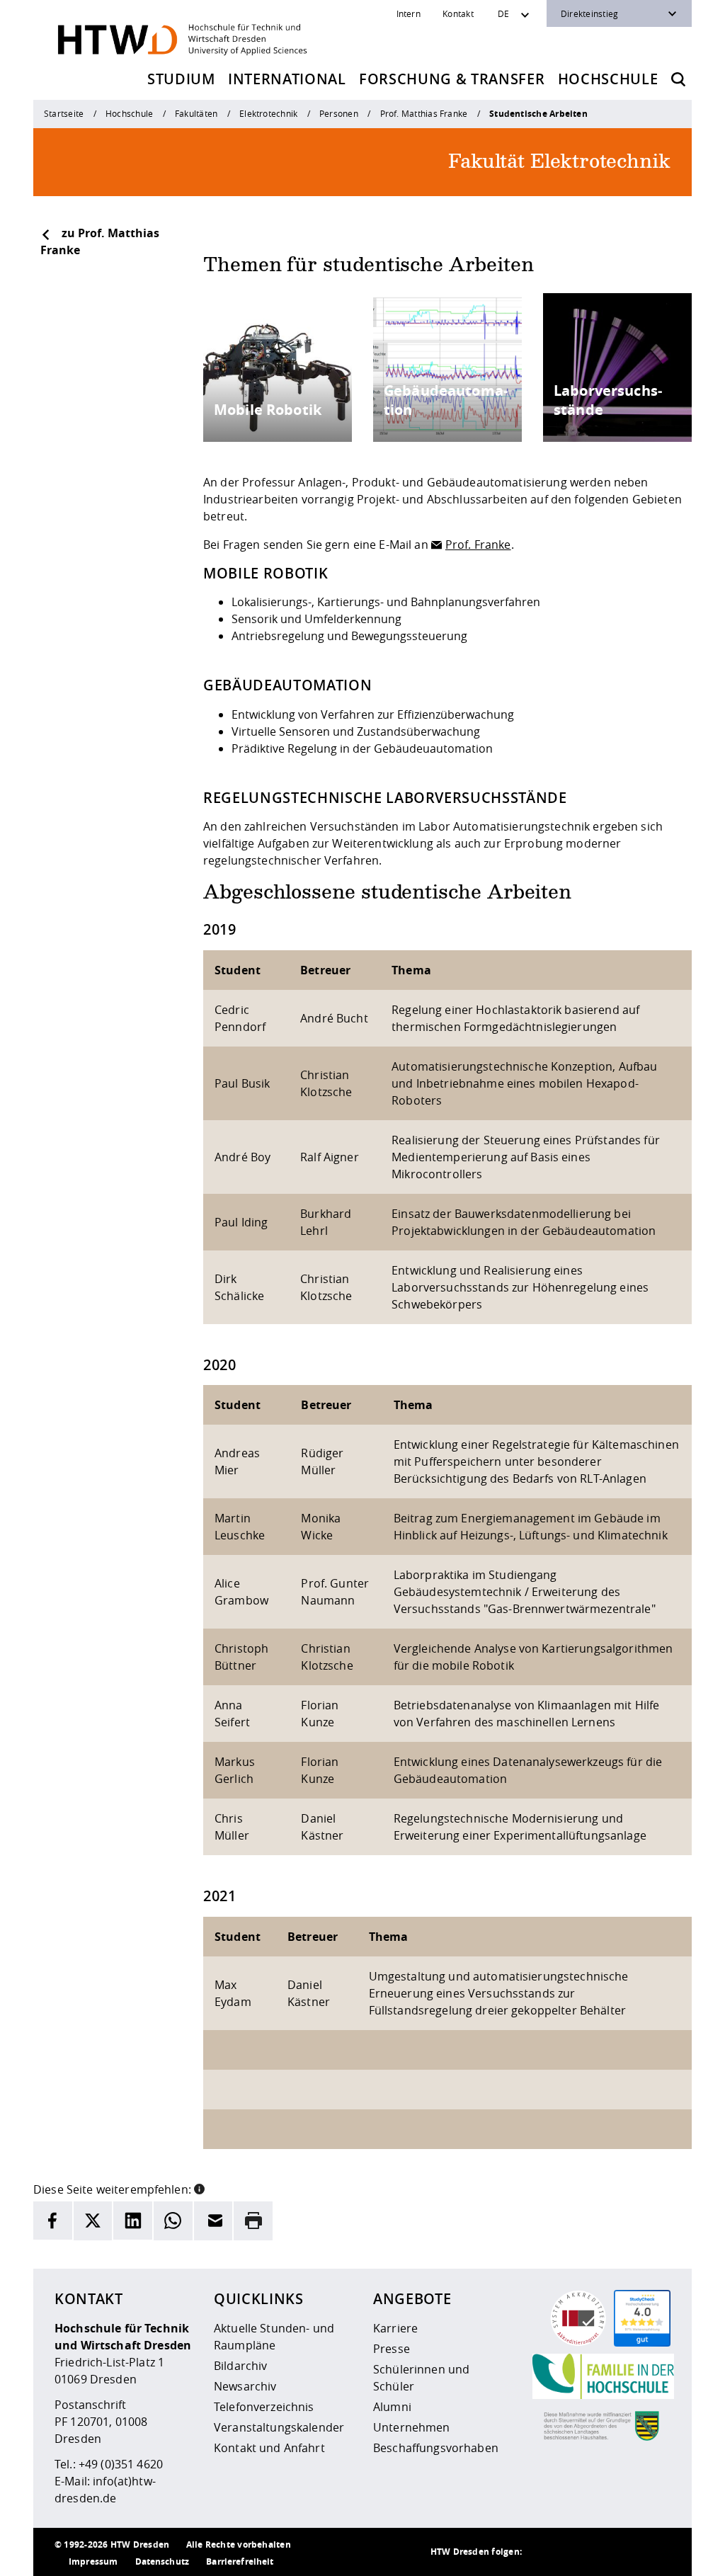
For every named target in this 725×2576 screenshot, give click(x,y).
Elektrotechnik (268, 113)
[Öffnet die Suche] (678, 79)
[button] (199, 2188)
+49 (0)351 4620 (121, 2464)
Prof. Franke (478, 545)
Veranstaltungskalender (279, 2427)
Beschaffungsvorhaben (436, 2448)
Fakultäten (196, 113)
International (287, 79)
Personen (339, 113)
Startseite (64, 113)
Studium (181, 79)
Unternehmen (412, 2427)
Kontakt (458, 13)
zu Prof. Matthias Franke (100, 241)
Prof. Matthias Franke (424, 113)
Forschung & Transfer (452, 79)
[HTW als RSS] (543, 2552)
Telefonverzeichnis (264, 2407)
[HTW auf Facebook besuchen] (628, 2552)
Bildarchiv (240, 2366)
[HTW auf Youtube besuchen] (656, 2552)
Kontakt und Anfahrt (269, 2448)
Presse (392, 2349)
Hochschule (608, 79)
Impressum (93, 2561)
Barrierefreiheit (240, 2561)
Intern (409, 13)
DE (503, 13)
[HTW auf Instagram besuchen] (571, 2552)
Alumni (392, 2407)
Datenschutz (162, 2561)
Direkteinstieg (589, 13)
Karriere (395, 2328)
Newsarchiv (245, 2386)
